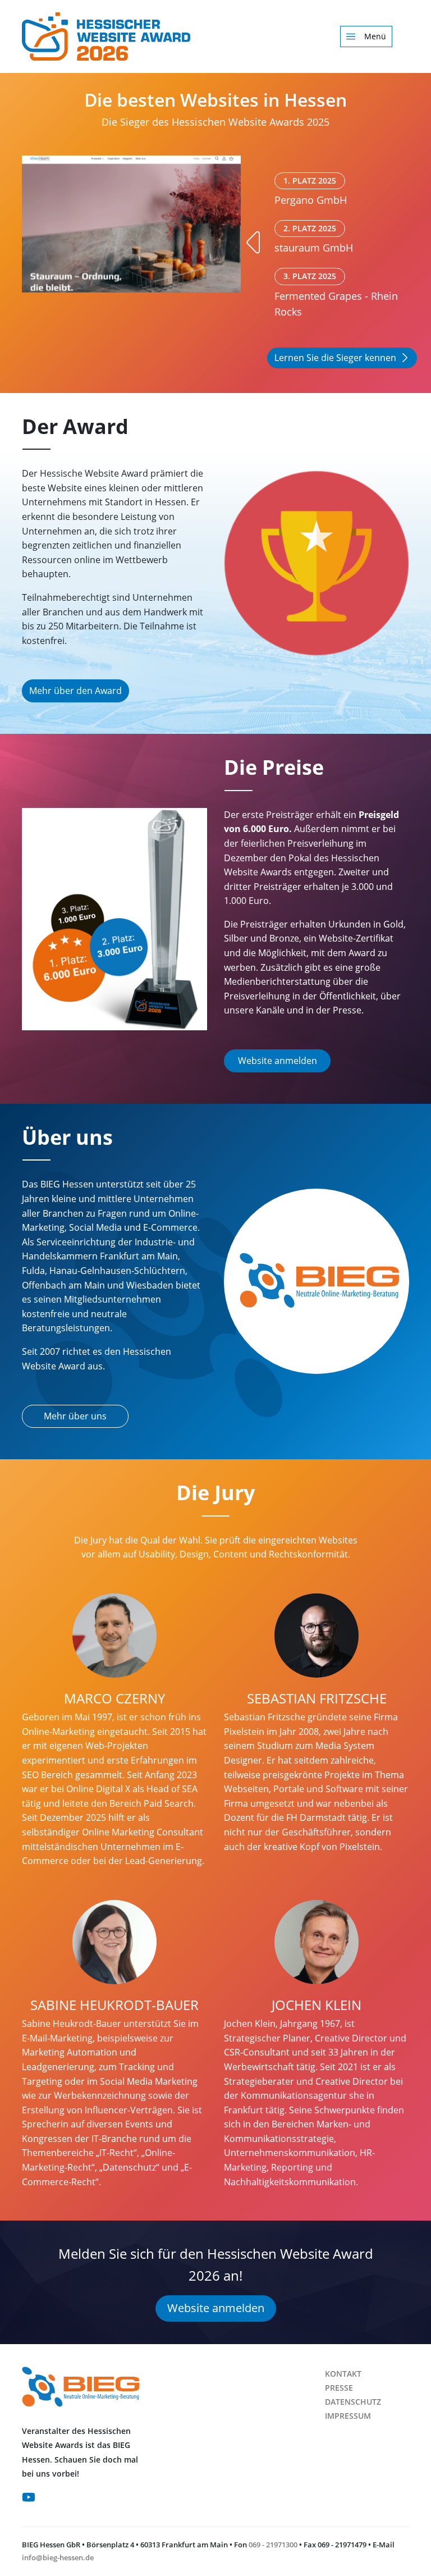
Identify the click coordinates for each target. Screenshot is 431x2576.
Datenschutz (353, 2402)
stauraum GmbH (314, 239)
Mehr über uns (75, 1416)
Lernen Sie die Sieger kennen (335, 358)
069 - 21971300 (273, 2545)
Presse (339, 2388)
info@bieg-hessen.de (58, 2557)
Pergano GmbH (311, 191)
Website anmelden (278, 1061)
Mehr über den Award (75, 691)
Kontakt (343, 2374)
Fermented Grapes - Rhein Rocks (336, 294)
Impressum (348, 2416)
